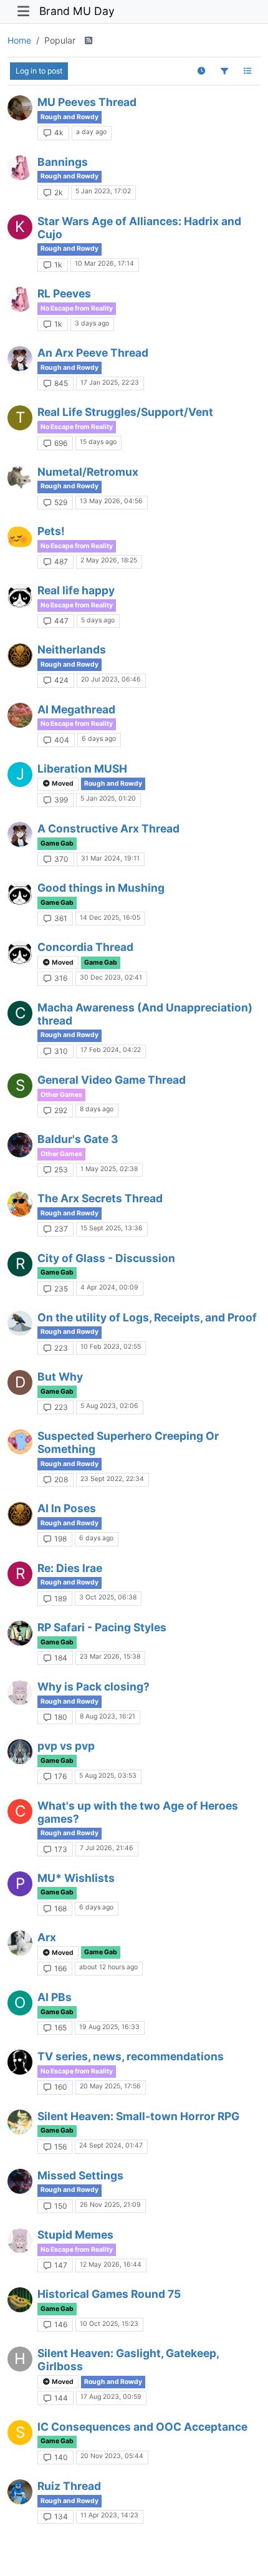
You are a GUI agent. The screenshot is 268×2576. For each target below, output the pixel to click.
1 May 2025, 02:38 (109, 1169)
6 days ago (99, 739)
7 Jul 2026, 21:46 (107, 1848)
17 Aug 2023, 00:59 (111, 2397)
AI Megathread (76, 709)
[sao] (20, 359)
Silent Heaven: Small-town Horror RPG (138, 2116)
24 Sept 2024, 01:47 (111, 2145)
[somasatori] (20, 1145)
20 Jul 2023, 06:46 (111, 679)
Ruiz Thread (69, 2486)
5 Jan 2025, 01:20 (108, 798)
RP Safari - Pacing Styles (102, 1627)
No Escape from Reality (77, 308)
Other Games (61, 1095)
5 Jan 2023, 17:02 (103, 191)
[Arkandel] (20, 2062)
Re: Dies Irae (70, 1568)
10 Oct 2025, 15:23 (109, 2324)
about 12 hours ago (108, 1967)
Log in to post (39, 71)
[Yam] (20, 1633)
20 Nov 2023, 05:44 (112, 2456)
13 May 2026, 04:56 (111, 501)
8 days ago (97, 1109)
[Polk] (20, 1323)
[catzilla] (20, 478)
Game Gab (57, 843)
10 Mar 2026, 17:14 (104, 263)
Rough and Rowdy (69, 117)
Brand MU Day (77, 11)
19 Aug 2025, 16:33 (109, 2027)
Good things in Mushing (101, 888)
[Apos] (20, 1943)
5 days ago (98, 620)
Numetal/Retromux (88, 472)
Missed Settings (80, 2175)
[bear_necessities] (20, 2492)
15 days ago (98, 442)
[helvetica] (20, 537)
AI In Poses (67, 1508)
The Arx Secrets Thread (100, 1198)
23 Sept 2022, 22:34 (112, 1479)
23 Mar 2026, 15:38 (110, 1657)
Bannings (63, 162)
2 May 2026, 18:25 (109, 560)
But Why (60, 1377)
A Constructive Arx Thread (108, 828)
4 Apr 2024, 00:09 (109, 1287)
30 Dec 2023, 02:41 (111, 977)
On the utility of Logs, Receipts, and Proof (147, 1317)
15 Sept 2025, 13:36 (112, 1228)
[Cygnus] (20, 1752)
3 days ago (92, 323)
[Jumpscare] (20, 2122)
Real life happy (76, 590)
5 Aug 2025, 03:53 (108, 1776)
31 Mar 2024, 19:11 (110, 858)
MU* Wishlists (76, 1878)
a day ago (91, 132)
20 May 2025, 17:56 (110, 2086)
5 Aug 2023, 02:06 (109, 1406)
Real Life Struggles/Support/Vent (125, 412)
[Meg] (20, 168)
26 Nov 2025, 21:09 (110, 2205)
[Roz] (20, 1204)
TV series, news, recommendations (131, 2056)
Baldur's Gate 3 (78, 1139)
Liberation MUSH (82, 769)
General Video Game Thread (112, 1080)
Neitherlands (72, 649)
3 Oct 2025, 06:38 (108, 1597)
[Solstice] (20, 715)
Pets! (51, 531)
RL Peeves (64, 293)
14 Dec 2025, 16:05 (110, 918)
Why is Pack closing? (93, 1686)
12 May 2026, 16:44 (111, 2265)
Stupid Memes (75, 2235)
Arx (47, 1937)
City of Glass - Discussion (106, 1258)
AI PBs (55, 1997)
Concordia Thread (85, 947)
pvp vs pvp (66, 1746)
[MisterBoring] (20, 108)
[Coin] (20, 655)
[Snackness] (20, 1442)
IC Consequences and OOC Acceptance (142, 2427)
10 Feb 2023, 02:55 (111, 1347)
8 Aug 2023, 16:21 (108, 1716)
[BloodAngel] (20, 596)
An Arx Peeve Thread (93, 353)
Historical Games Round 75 (109, 2294)
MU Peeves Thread (87, 102)
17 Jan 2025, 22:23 (110, 383)
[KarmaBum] (20, 2300)
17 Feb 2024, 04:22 (111, 1050)
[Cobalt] (20, 1692)
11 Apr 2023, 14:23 (109, 2515)
